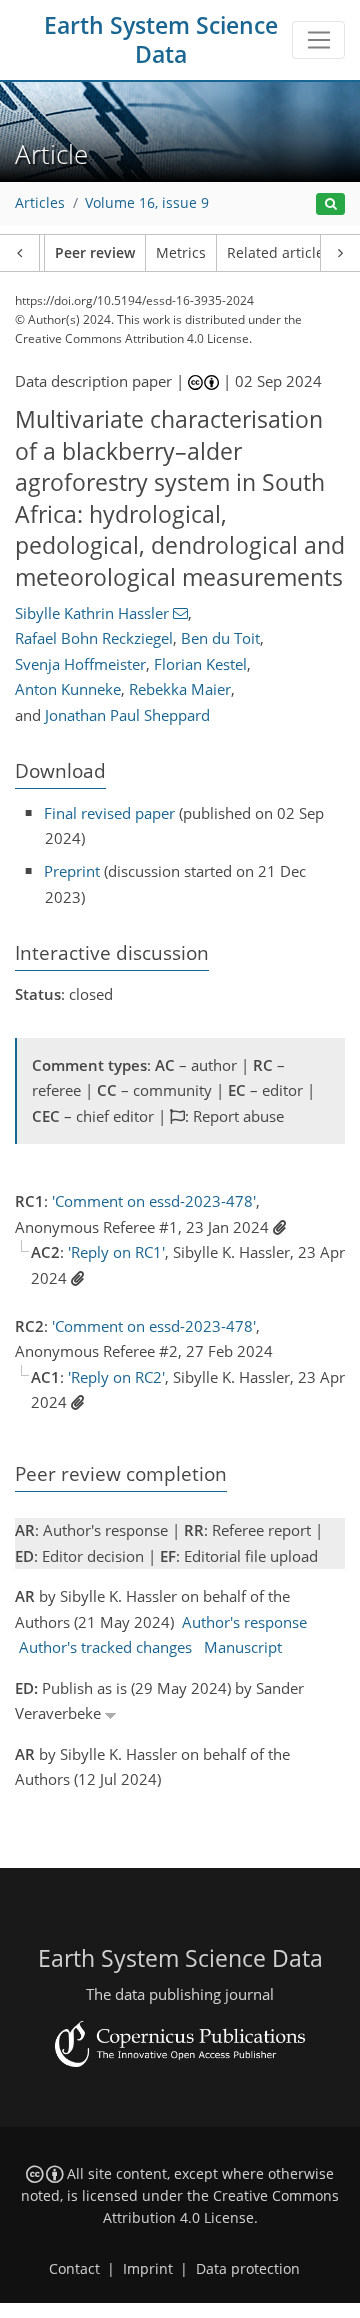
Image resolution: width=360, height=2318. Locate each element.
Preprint (72, 871)
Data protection (248, 2269)
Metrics (181, 253)
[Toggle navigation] (318, 40)
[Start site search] (330, 204)
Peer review (95, 253)
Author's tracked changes (105, 1647)
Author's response (244, 1622)
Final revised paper (109, 813)
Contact (74, 2269)
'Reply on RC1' (116, 1252)
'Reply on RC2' (116, 1377)
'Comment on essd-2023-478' (154, 1201)
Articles (40, 203)
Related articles (279, 253)
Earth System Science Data (161, 40)
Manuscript (243, 1647)
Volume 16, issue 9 (147, 203)
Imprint (148, 2269)
